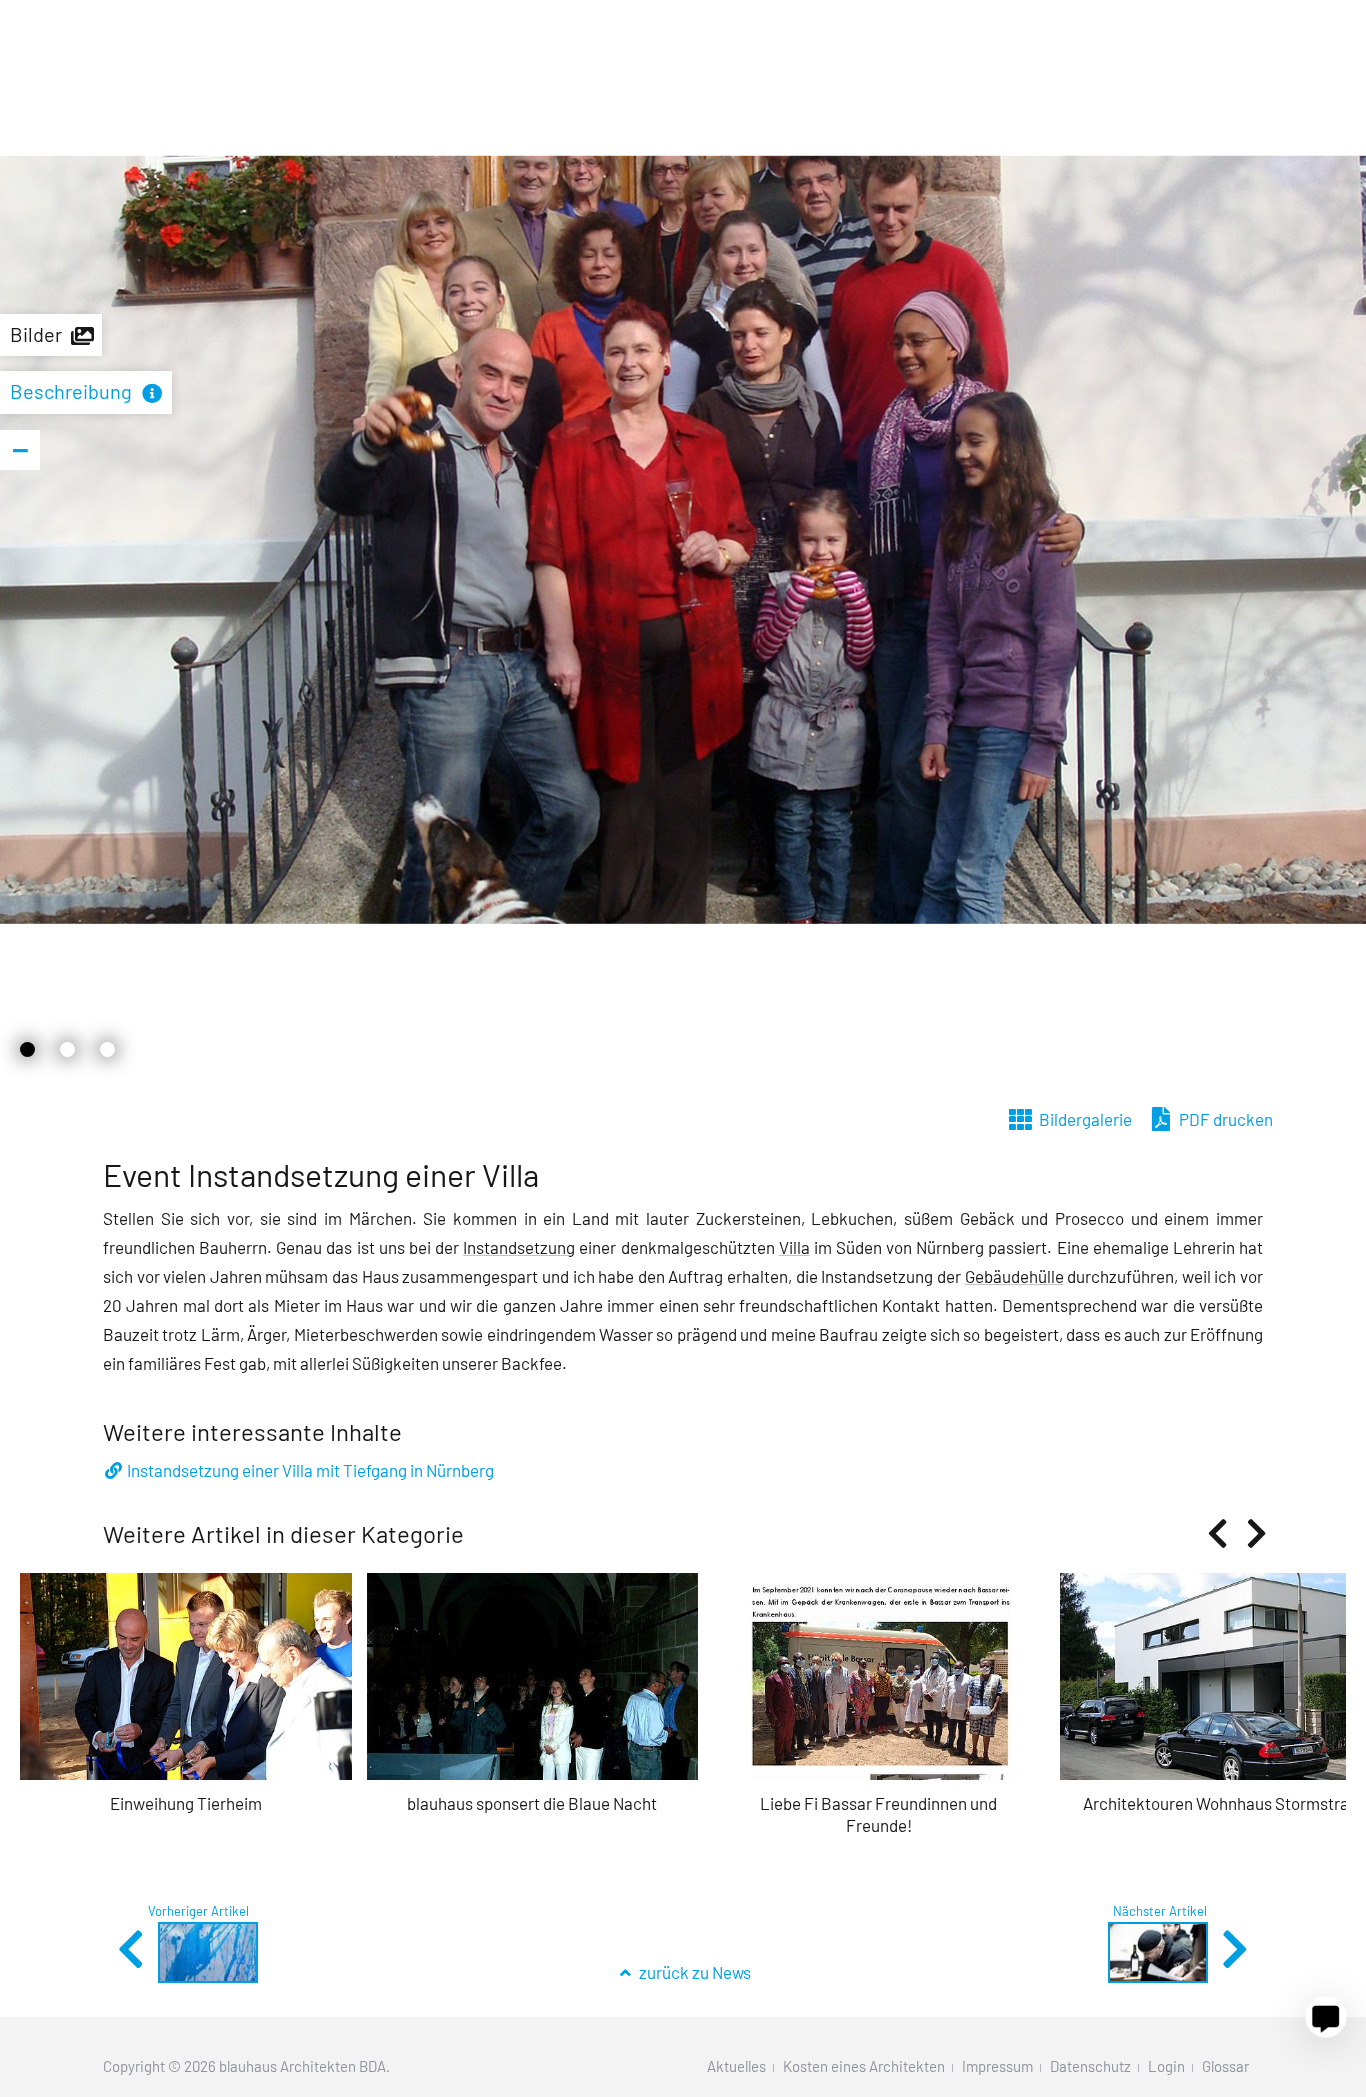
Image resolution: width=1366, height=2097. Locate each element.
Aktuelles (736, 2066)
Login (1166, 2066)
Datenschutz (1090, 2066)
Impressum (997, 2066)
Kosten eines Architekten (864, 2066)
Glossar (1225, 2066)
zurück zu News (693, 1972)
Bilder (36, 334)
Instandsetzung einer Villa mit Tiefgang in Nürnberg (310, 1470)
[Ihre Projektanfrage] (1326, 2017)
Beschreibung (71, 391)
